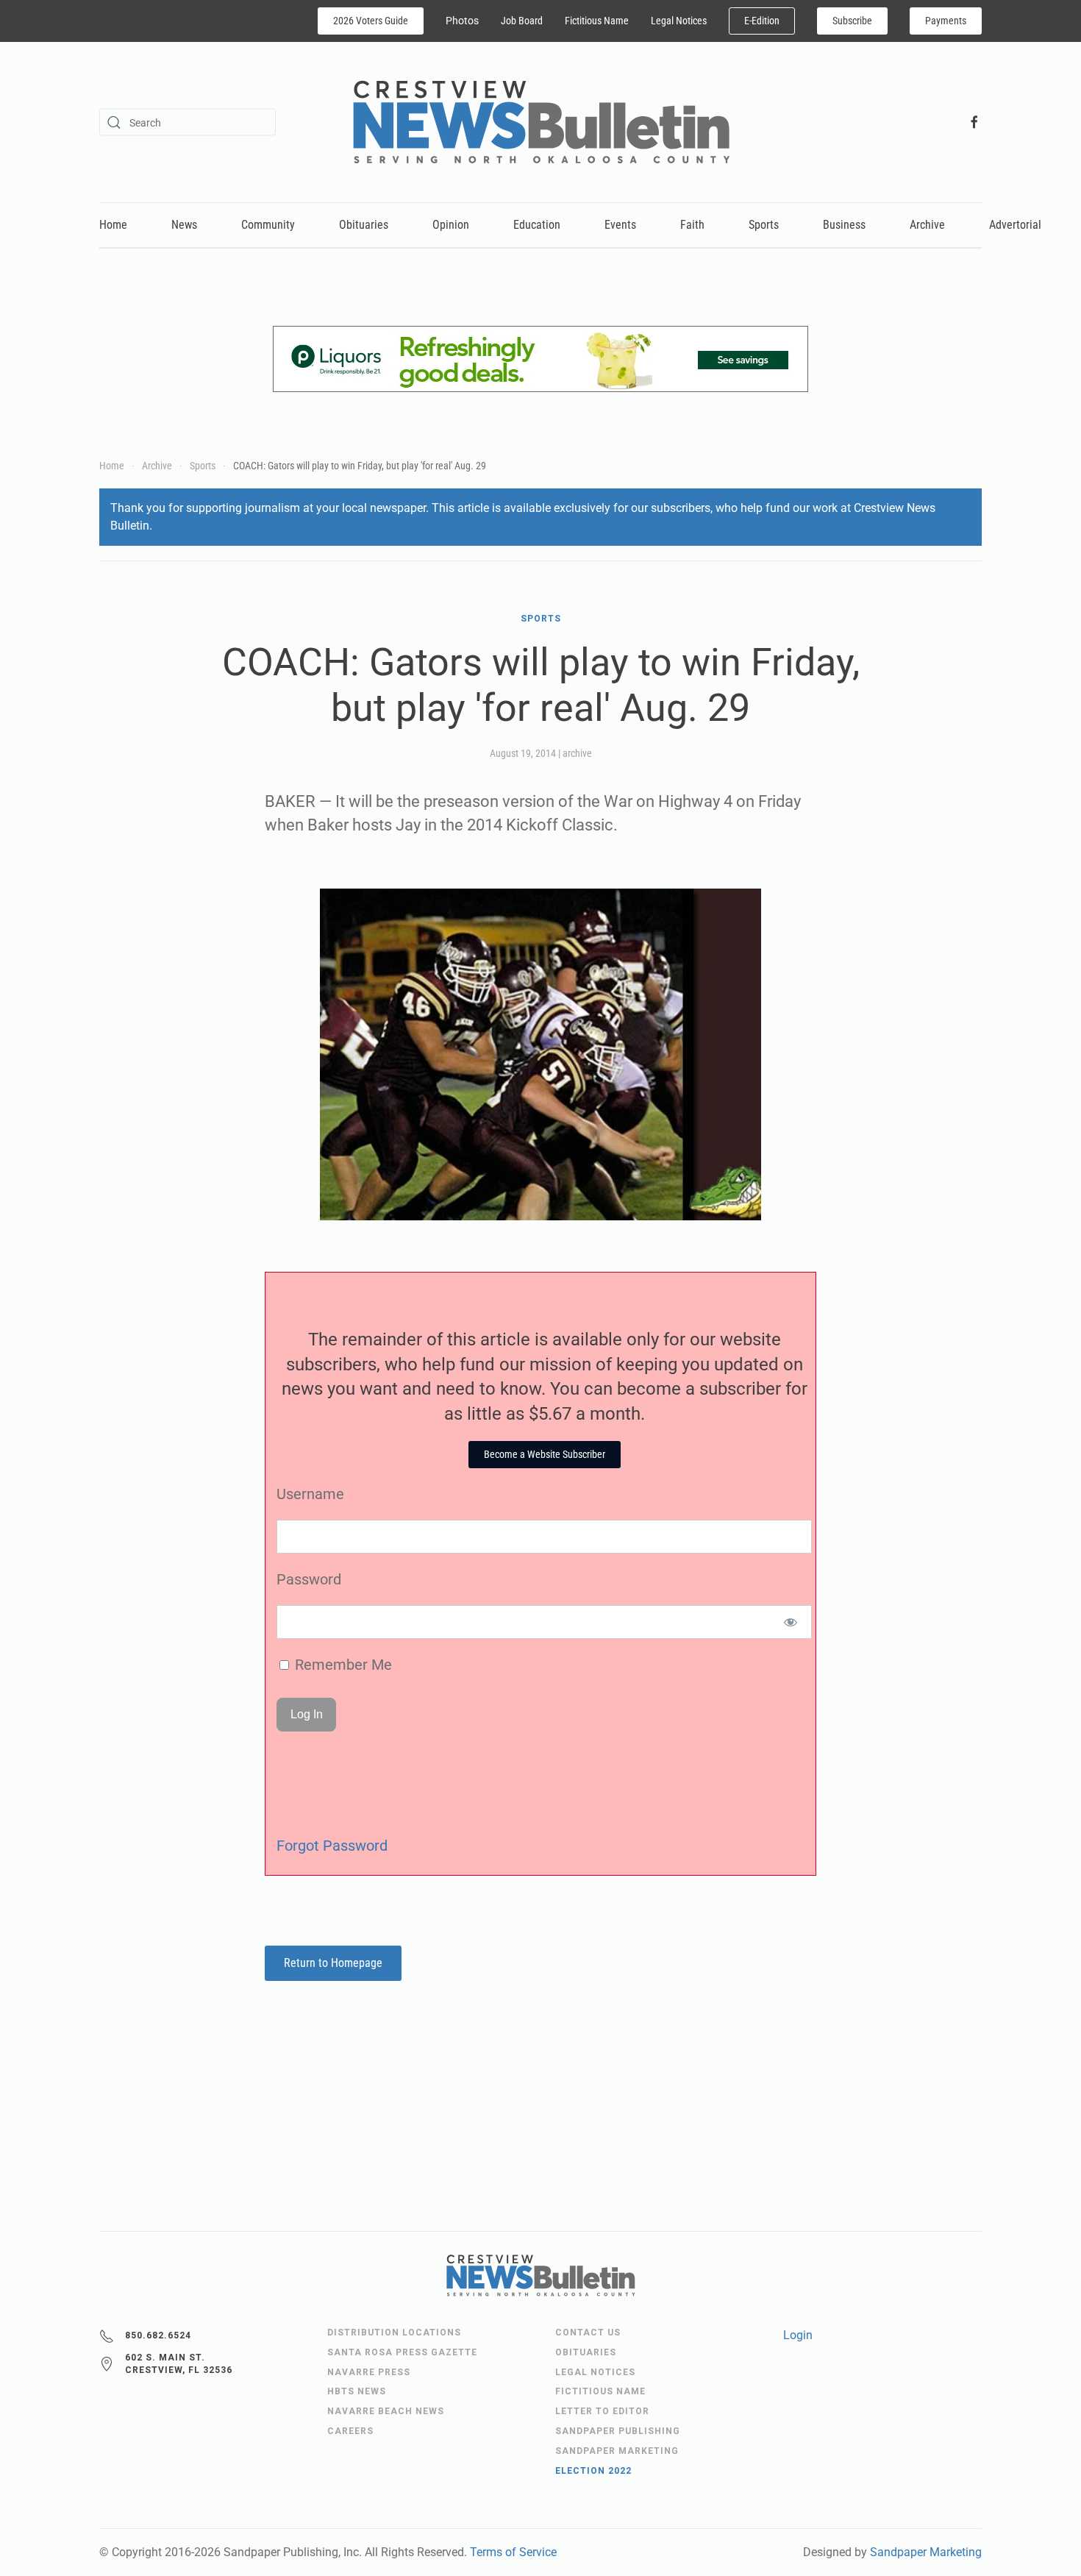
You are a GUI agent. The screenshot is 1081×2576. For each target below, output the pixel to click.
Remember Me (342, 1665)
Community (268, 225)
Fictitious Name (597, 21)
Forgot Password (332, 1846)
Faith (692, 225)
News (184, 225)
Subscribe (852, 21)
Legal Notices (679, 21)
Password (309, 1579)
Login (798, 2335)
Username (310, 1494)
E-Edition (762, 21)
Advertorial (1015, 225)
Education (537, 225)
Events (620, 225)
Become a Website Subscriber (545, 1454)
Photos (462, 21)
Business (844, 225)
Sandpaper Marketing (926, 2552)
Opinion (451, 225)
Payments (946, 21)
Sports (764, 225)
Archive (927, 225)
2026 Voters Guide (371, 21)
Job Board (522, 21)
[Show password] (791, 1622)
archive (577, 753)
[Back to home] (541, 122)
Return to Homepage (333, 1963)
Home (113, 225)
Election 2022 (593, 2471)
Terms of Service (513, 2552)
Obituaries (364, 225)
